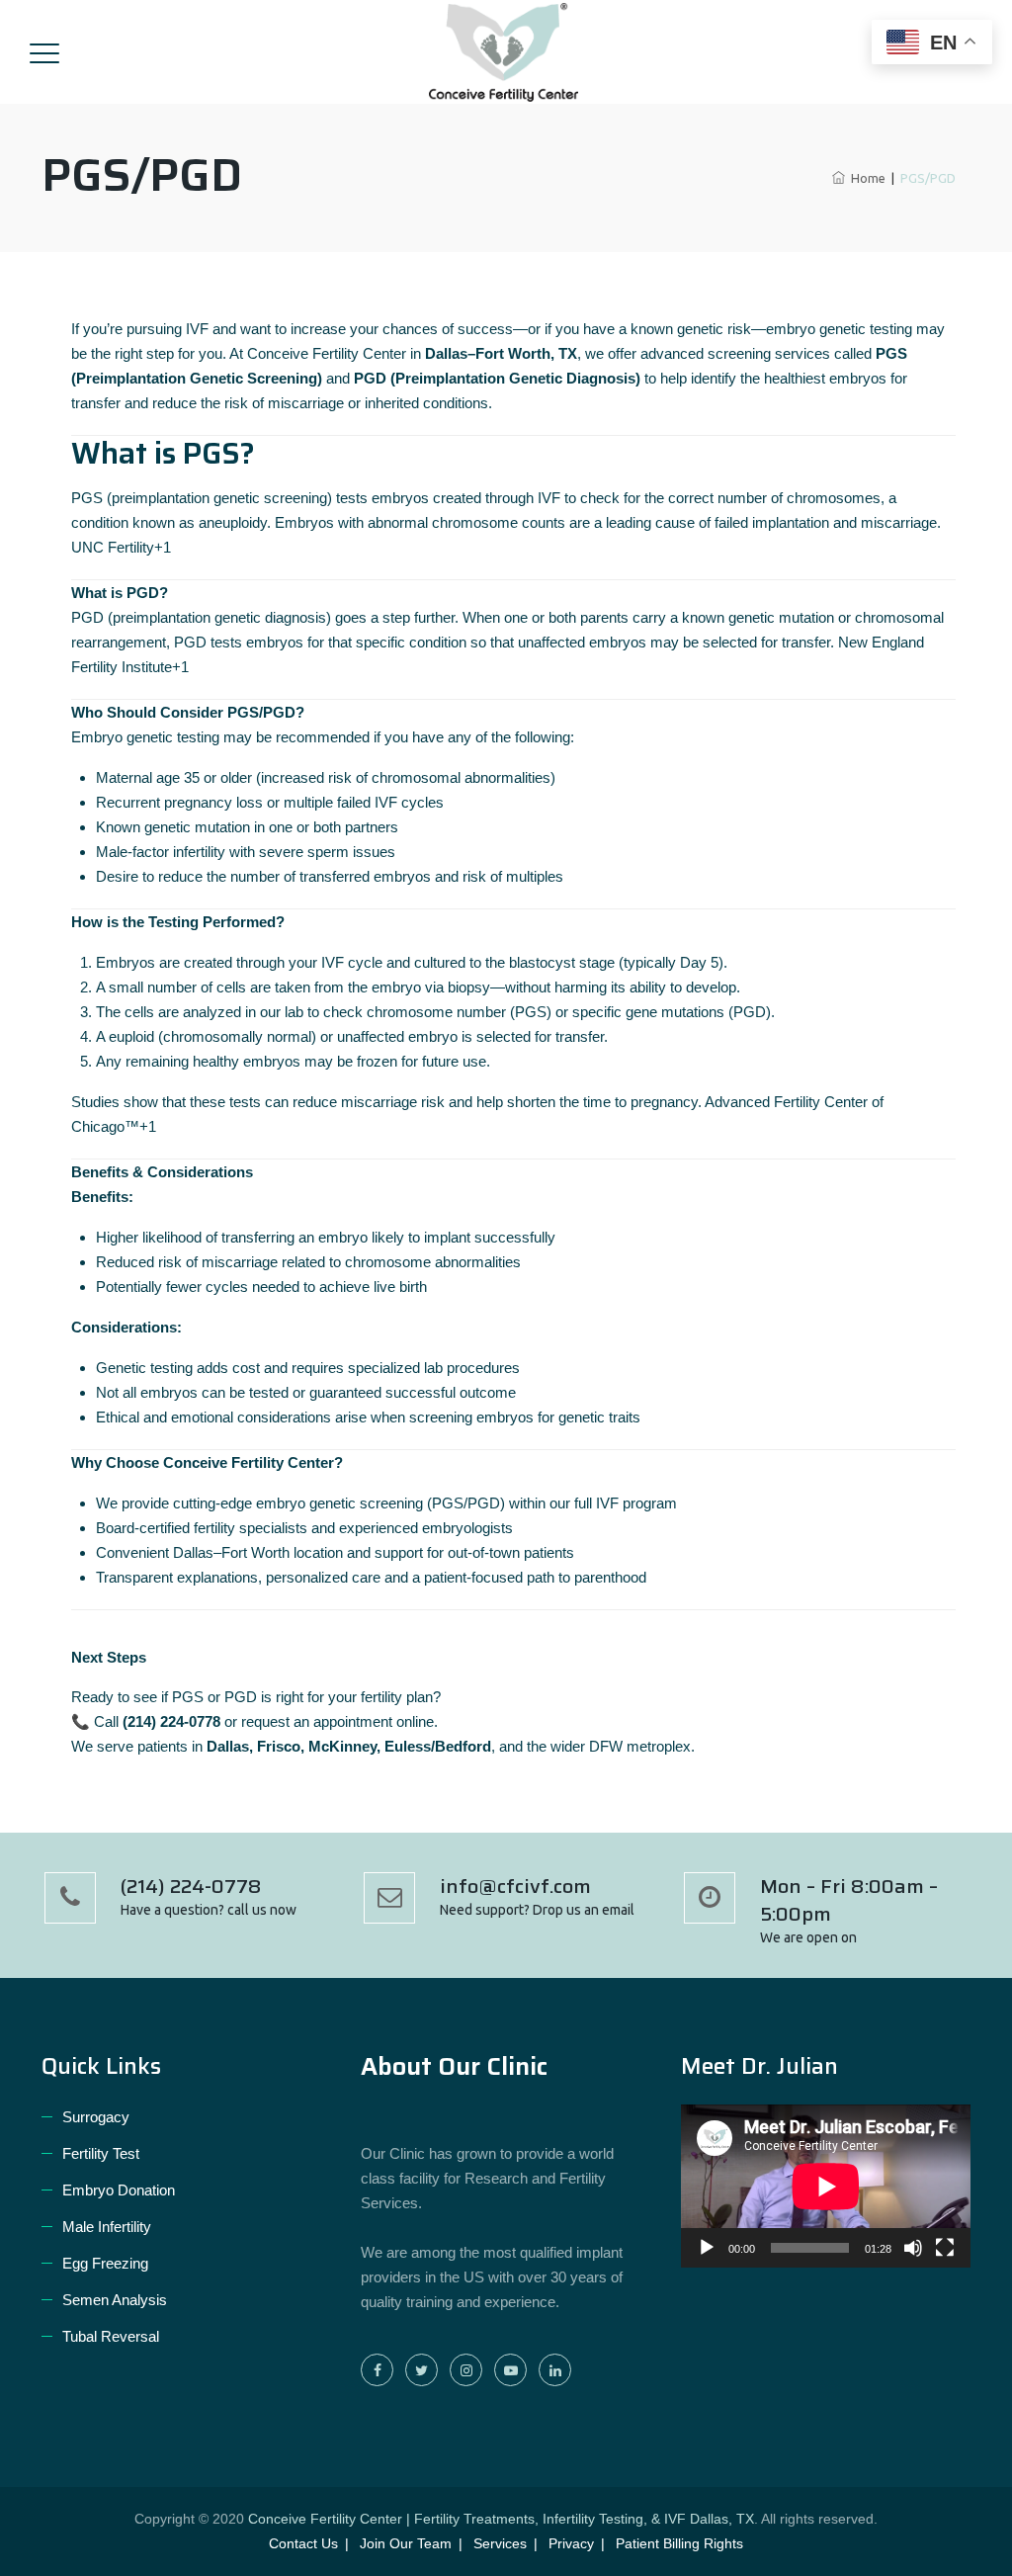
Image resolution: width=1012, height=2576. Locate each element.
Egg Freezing (105, 2263)
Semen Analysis (115, 2300)
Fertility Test (101, 2153)
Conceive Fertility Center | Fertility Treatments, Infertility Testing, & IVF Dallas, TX (501, 2519)
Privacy (571, 2543)
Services (500, 2543)
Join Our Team (406, 2543)
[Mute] (913, 2248)
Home (865, 178)
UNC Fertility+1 (121, 547)
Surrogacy (96, 2117)
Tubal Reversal (111, 2336)
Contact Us (303, 2543)
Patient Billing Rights (679, 2543)
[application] (826, 2186)
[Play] (707, 2248)
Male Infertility (107, 2227)
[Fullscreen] (945, 2248)
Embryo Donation (119, 2190)
